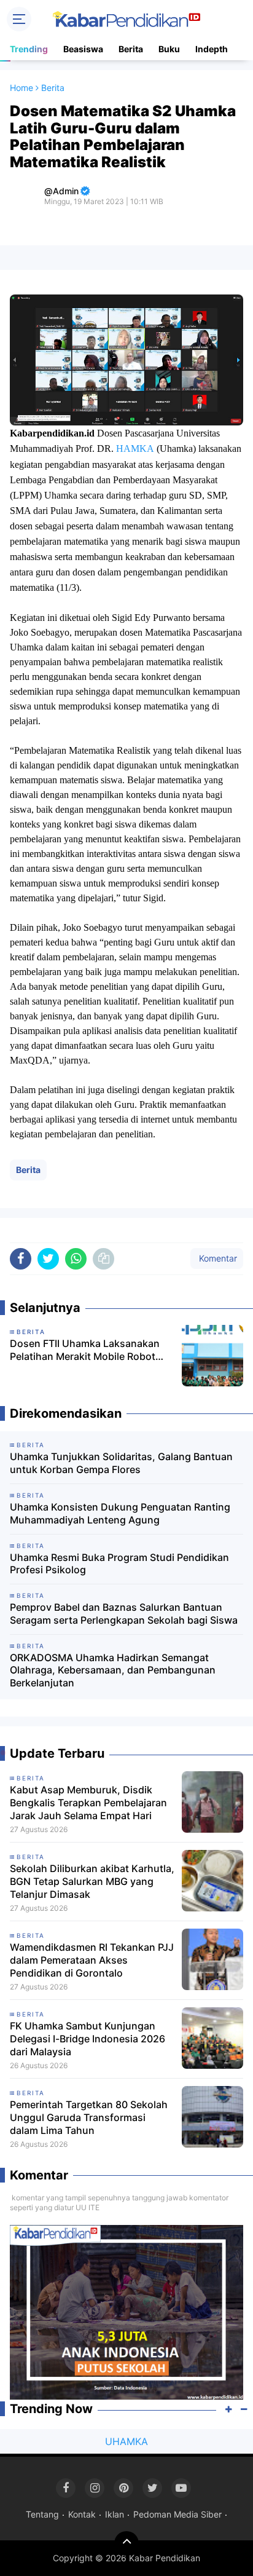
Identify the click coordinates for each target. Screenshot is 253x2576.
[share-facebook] (21, 1259)
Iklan (115, 2514)
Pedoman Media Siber (177, 2514)
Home (21, 88)
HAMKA (135, 448)
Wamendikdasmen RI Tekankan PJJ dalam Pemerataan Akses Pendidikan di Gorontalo (92, 1960)
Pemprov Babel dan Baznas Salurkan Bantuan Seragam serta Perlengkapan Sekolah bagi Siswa (124, 1614)
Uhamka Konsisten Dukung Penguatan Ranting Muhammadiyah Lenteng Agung (120, 1513)
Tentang (42, 2514)
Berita (131, 49)
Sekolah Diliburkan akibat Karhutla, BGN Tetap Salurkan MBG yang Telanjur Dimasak (92, 1881)
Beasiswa (83, 49)
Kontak (82, 2514)
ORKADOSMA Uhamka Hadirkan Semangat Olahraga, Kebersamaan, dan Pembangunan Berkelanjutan (113, 1670)
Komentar (217, 1258)
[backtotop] (126, 2543)
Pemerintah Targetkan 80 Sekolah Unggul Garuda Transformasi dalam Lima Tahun (89, 2117)
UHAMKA (126, 2441)
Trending (29, 49)
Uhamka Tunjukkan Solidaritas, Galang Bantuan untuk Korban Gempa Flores (121, 1463)
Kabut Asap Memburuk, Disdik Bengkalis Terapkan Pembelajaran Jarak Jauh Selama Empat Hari (88, 1803)
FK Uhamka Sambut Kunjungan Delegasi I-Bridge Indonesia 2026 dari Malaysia (88, 2039)
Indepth (212, 49)
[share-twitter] (48, 1259)
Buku (169, 49)
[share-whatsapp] (76, 1259)
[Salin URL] (103, 1259)
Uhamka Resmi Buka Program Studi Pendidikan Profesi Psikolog (119, 1564)
